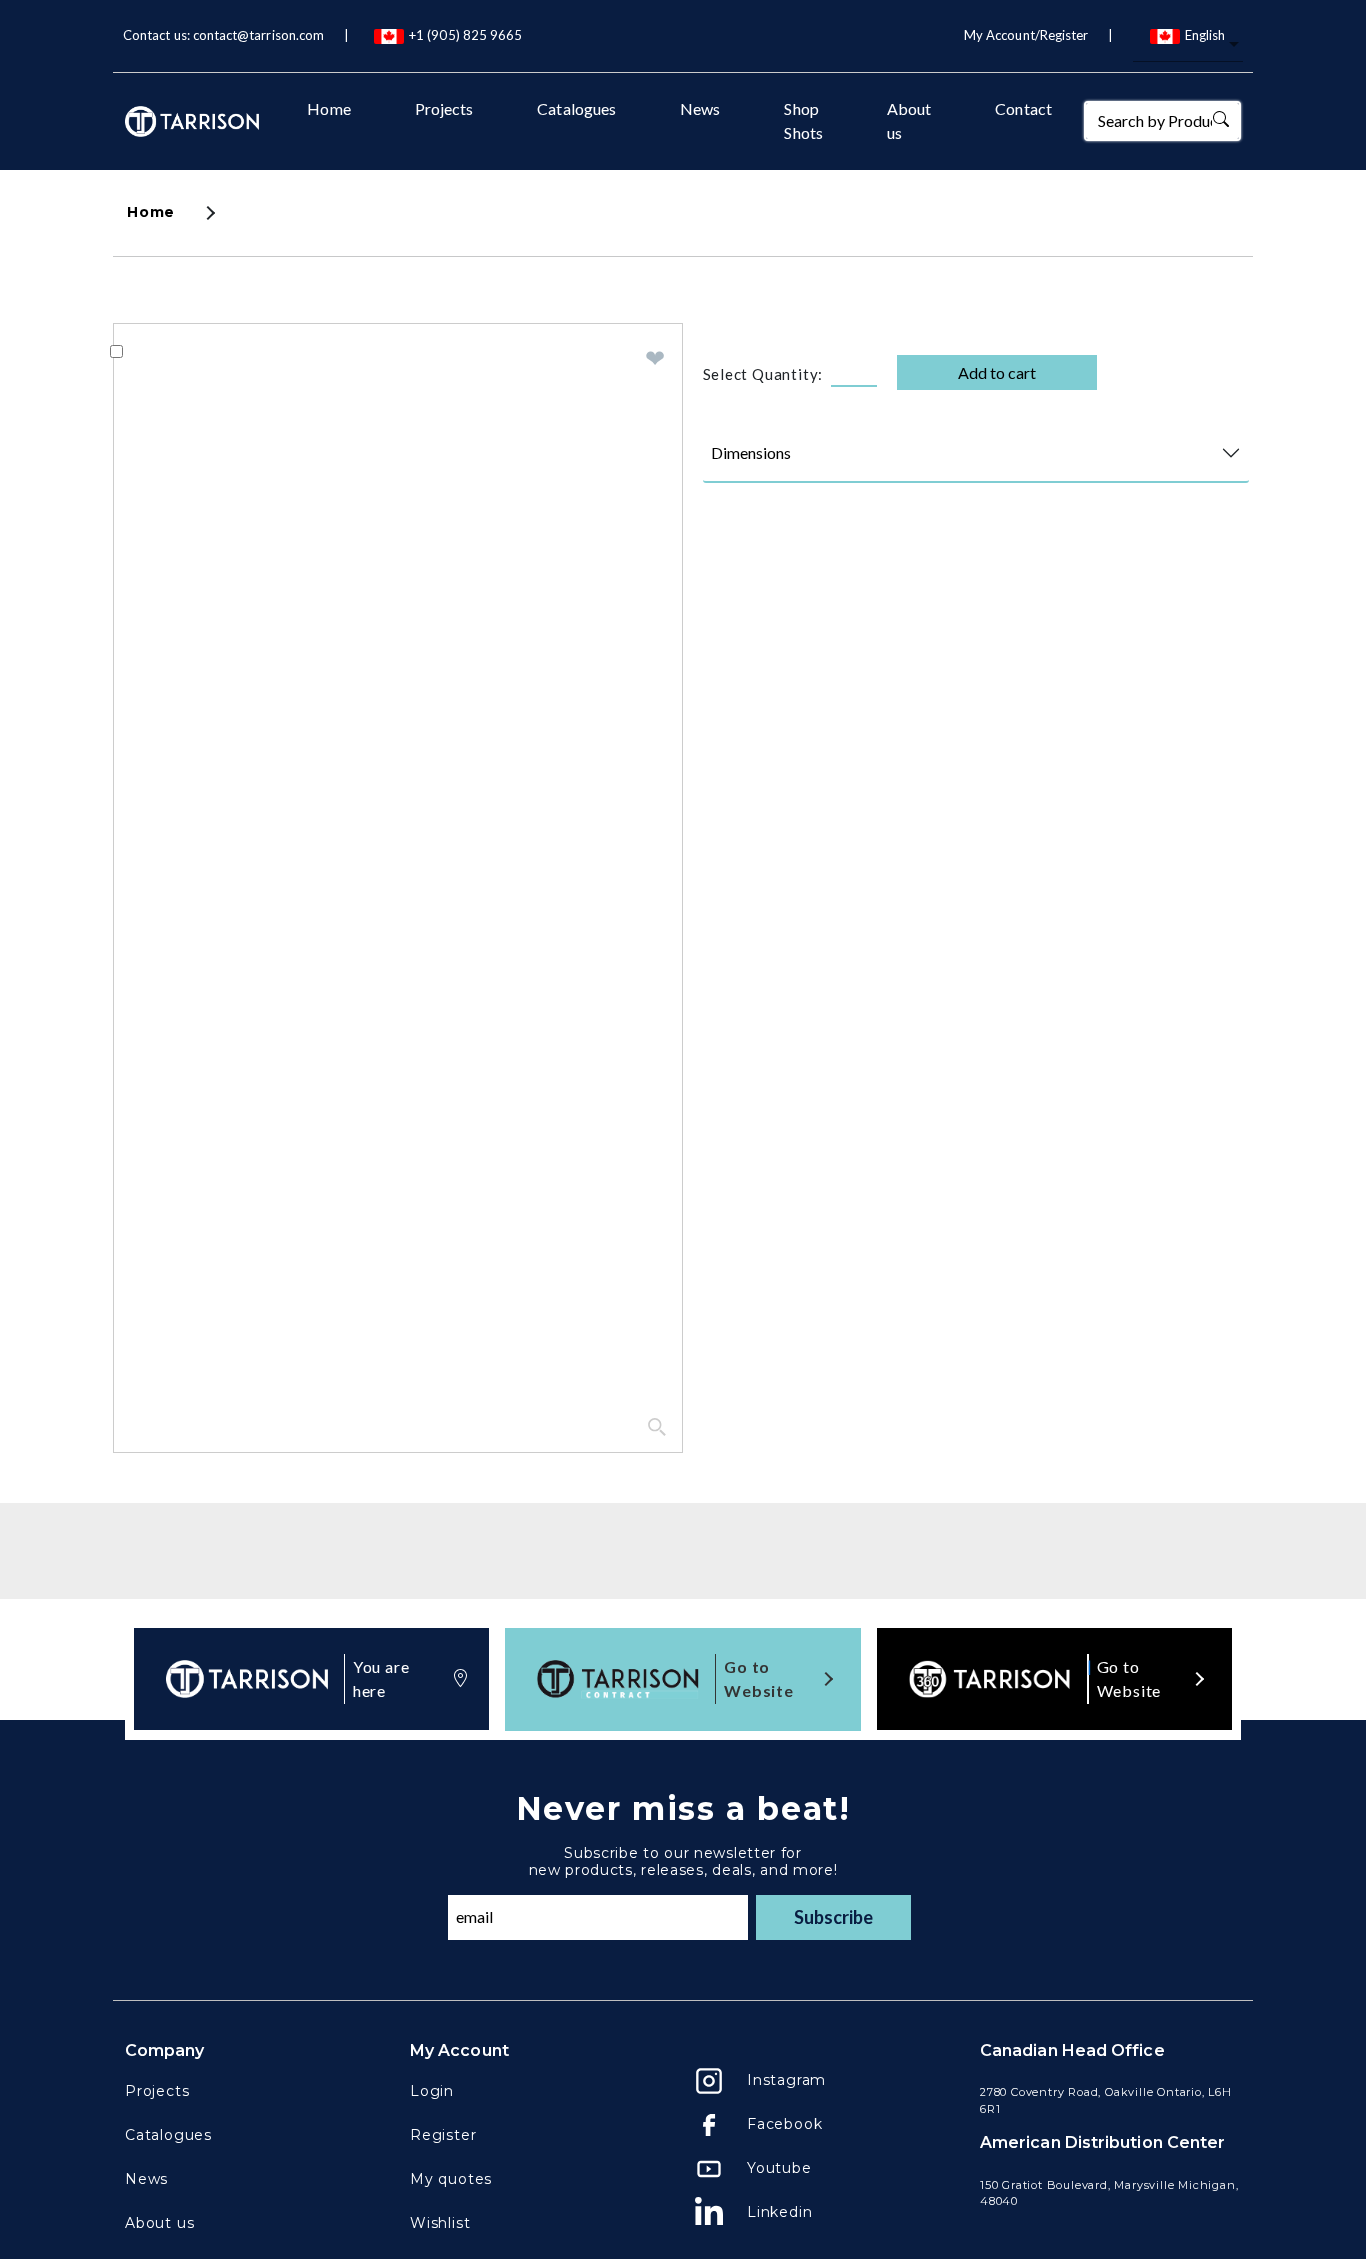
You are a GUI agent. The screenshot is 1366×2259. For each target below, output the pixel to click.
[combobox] (1188, 46)
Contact (1023, 108)
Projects (444, 108)
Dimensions (751, 452)
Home (328, 108)
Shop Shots (803, 120)
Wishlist (440, 2223)
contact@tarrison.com (258, 35)
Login (432, 2091)
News (700, 108)
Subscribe (833, 1917)
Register (443, 2135)
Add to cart (997, 372)
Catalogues (576, 108)
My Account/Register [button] (1026, 35)
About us (909, 120)
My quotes (451, 2179)
